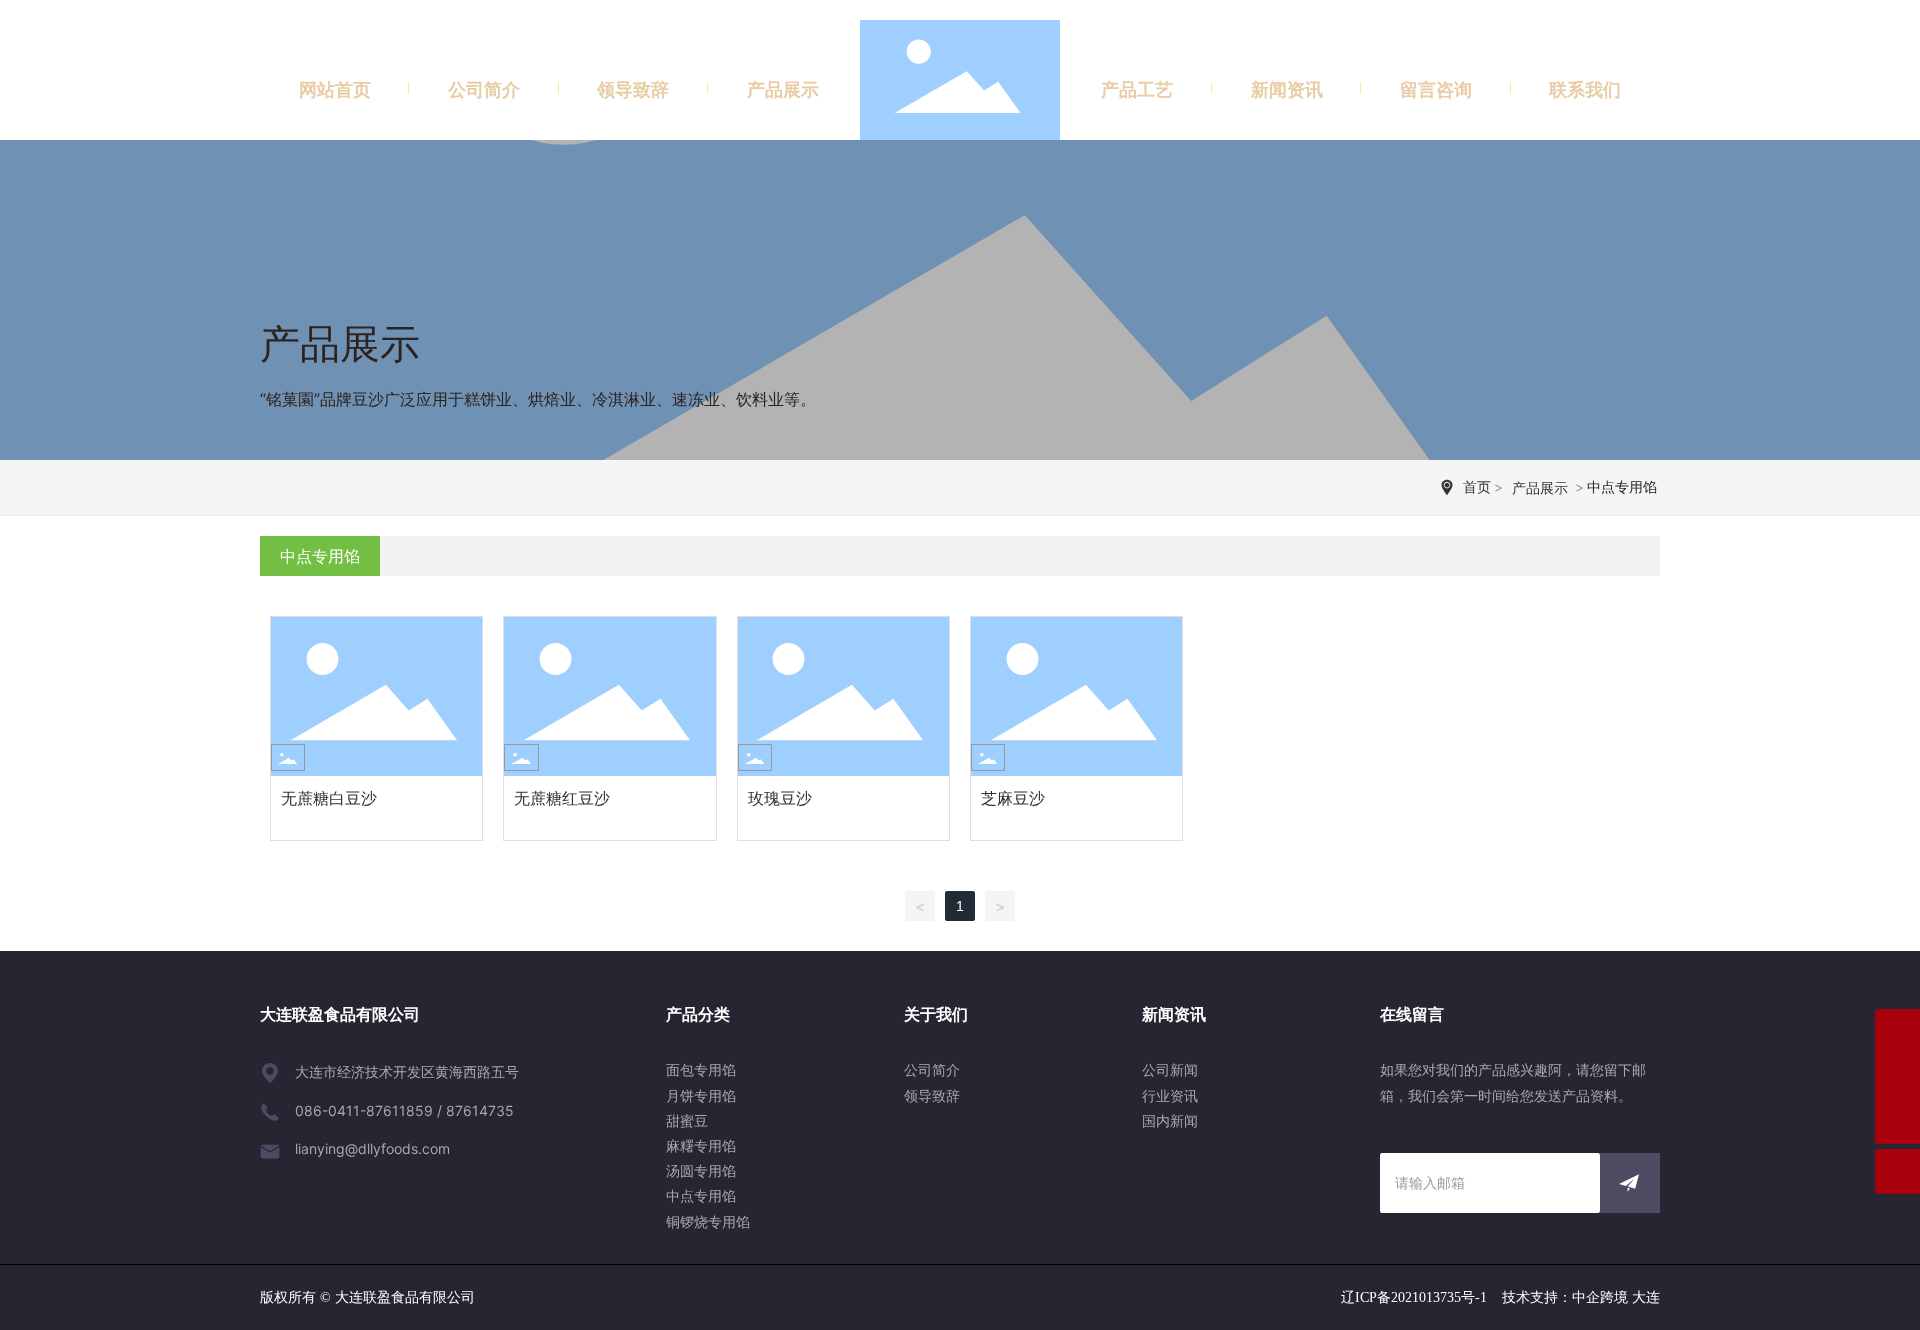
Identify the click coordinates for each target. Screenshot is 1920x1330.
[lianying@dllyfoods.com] (1897, 1076)
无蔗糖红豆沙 (562, 798)
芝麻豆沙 (1013, 798)
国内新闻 (1170, 1120)
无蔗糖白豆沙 (329, 798)
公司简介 (932, 1069)
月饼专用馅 (701, 1095)
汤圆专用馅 (701, 1170)
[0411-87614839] (1897, 1031)
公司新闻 (1170, 1069)
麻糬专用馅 (701, 1145)
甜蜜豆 (687, 1120)
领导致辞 (932, 1095)
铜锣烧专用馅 (708, 1221)
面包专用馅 (701, 1069)
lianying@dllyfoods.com (372, 1148)
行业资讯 (1170, 1095)
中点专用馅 (701, 1195)
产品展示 (340, 343)
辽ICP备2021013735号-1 (1414, 1297)
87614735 (480, 1110)
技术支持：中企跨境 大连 (1581, 1297)
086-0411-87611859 (364, 1110)
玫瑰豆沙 (780, 798)
